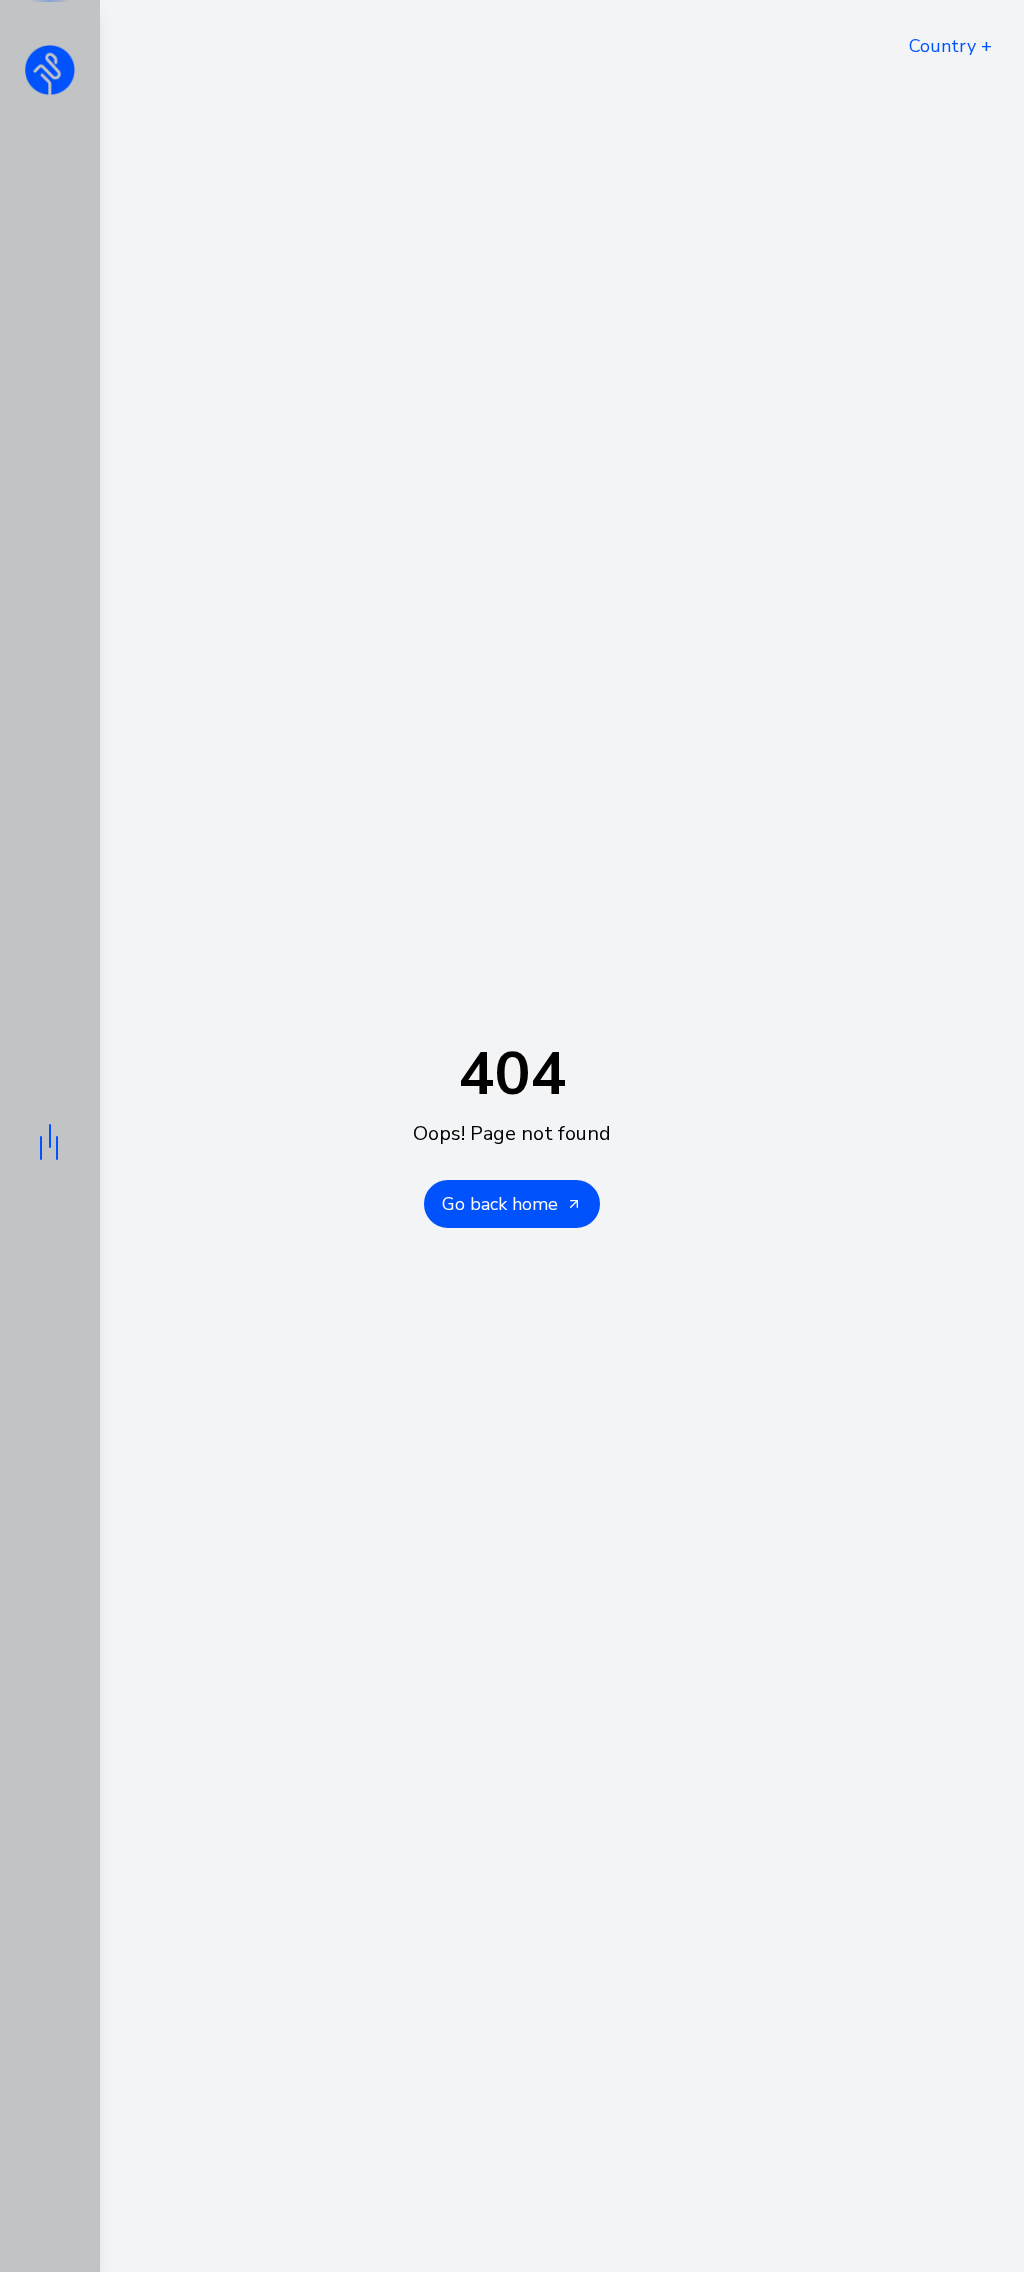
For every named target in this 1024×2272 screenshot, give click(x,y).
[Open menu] (50, 1136)
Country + (950, 46)
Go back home (500, 1204)
